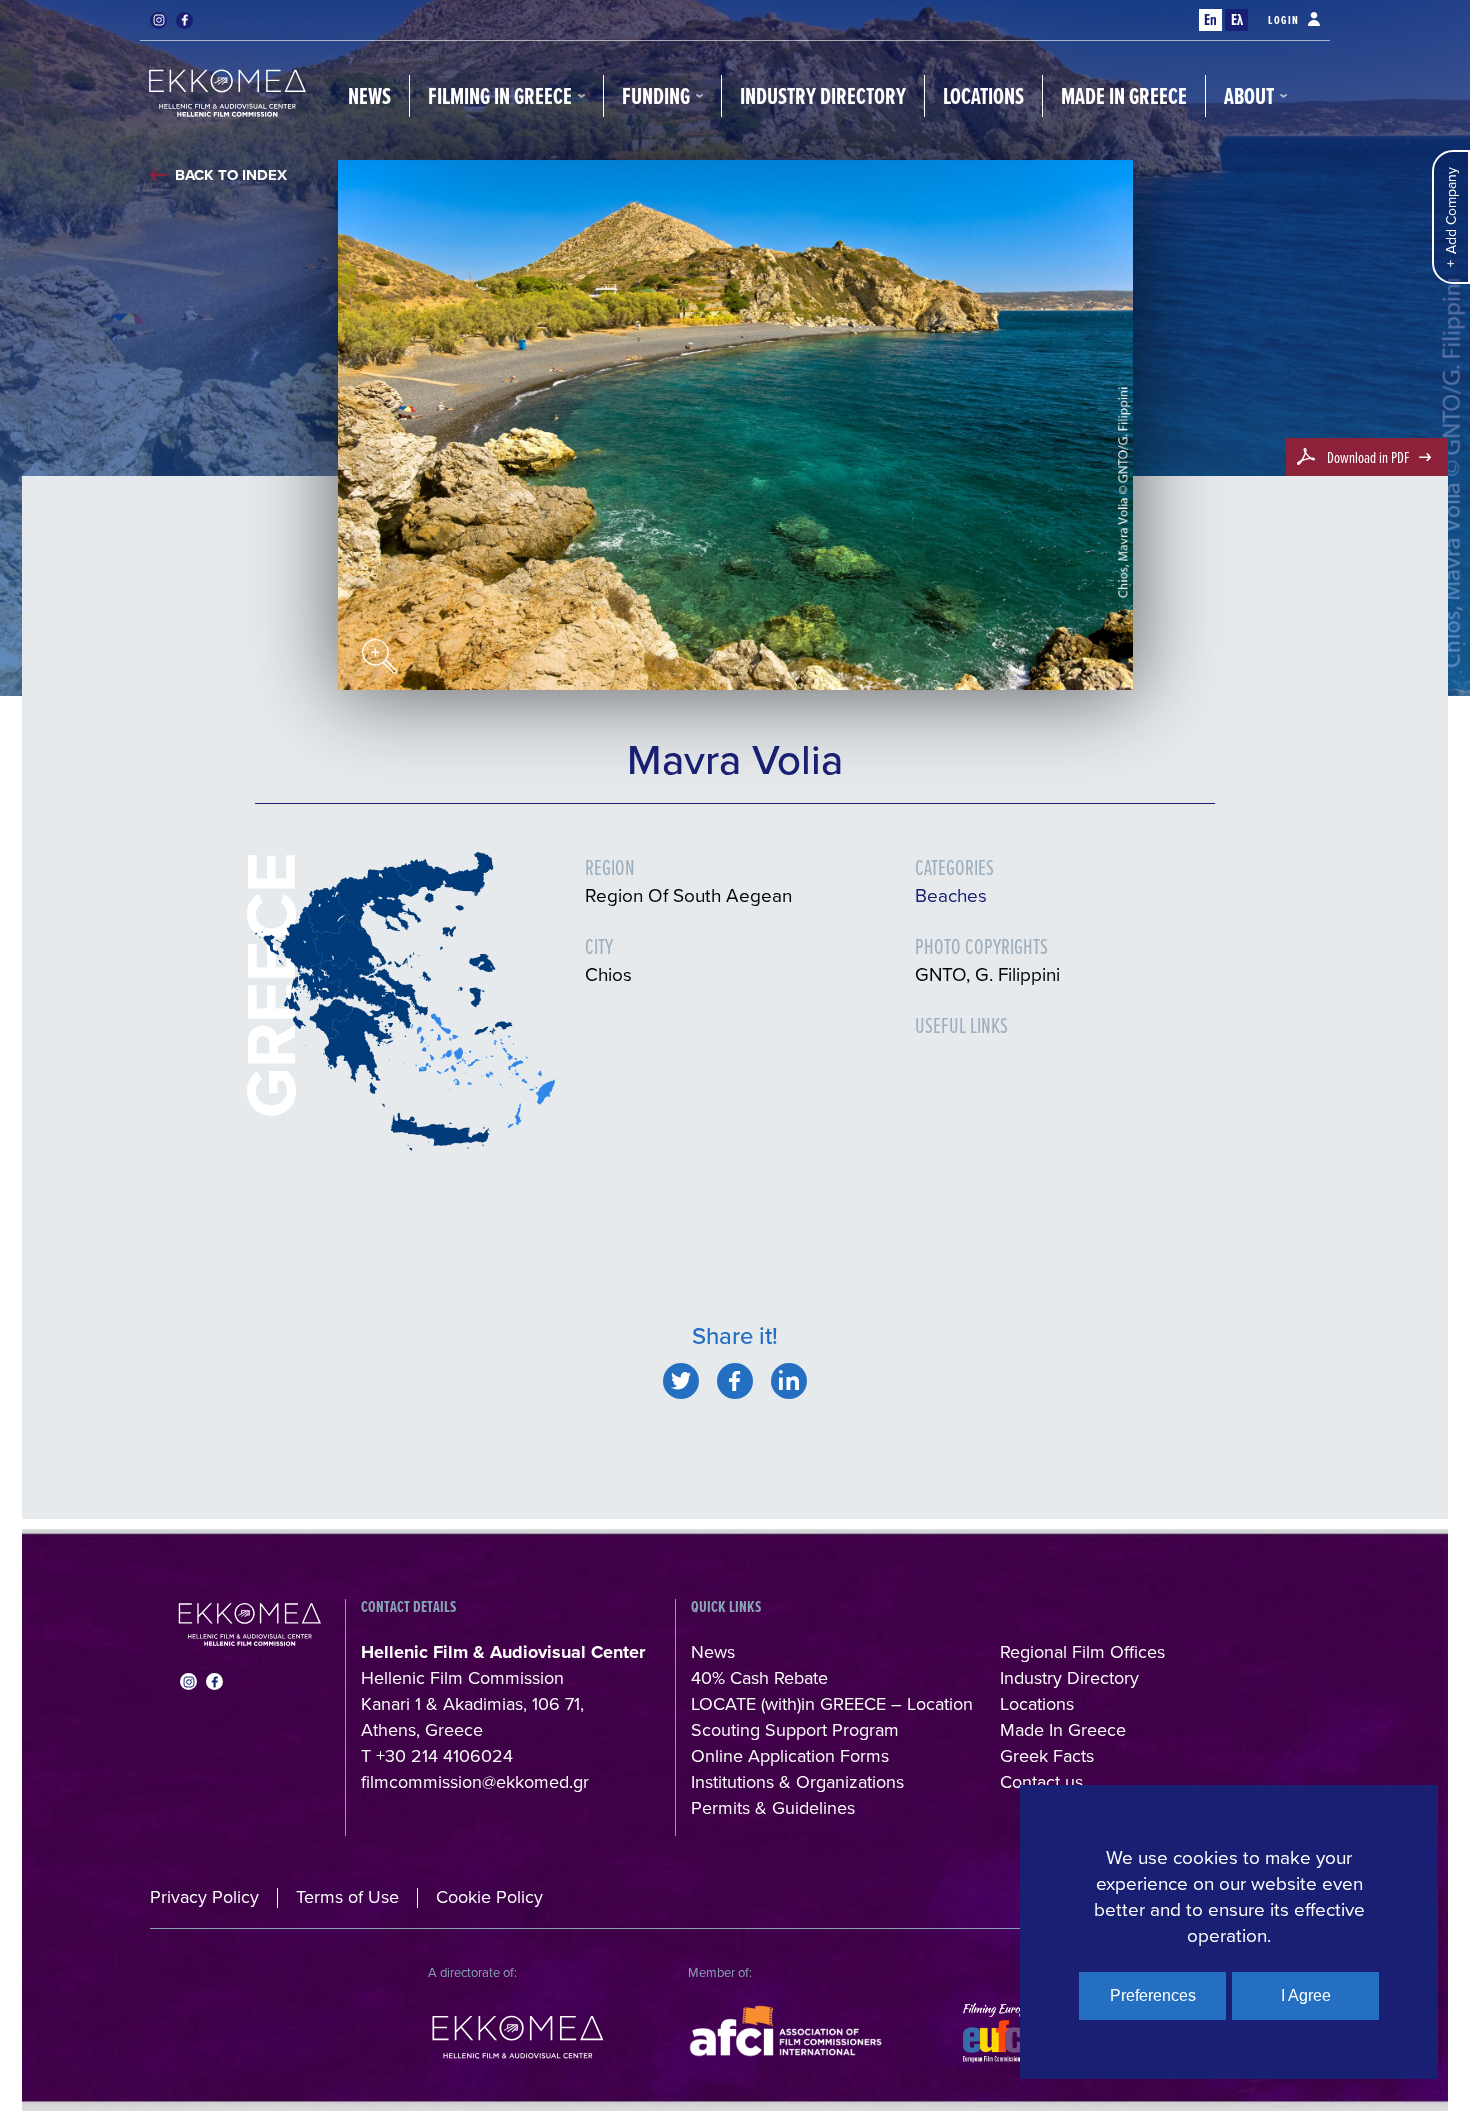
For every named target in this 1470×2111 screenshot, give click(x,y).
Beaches (951, 894)
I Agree (1306, 1995)
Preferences (1153, 1995)
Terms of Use (347, 1896)
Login (1284, 20)
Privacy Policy (204, 1896)
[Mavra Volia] (681, 1381)
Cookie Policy (489, 1896)
